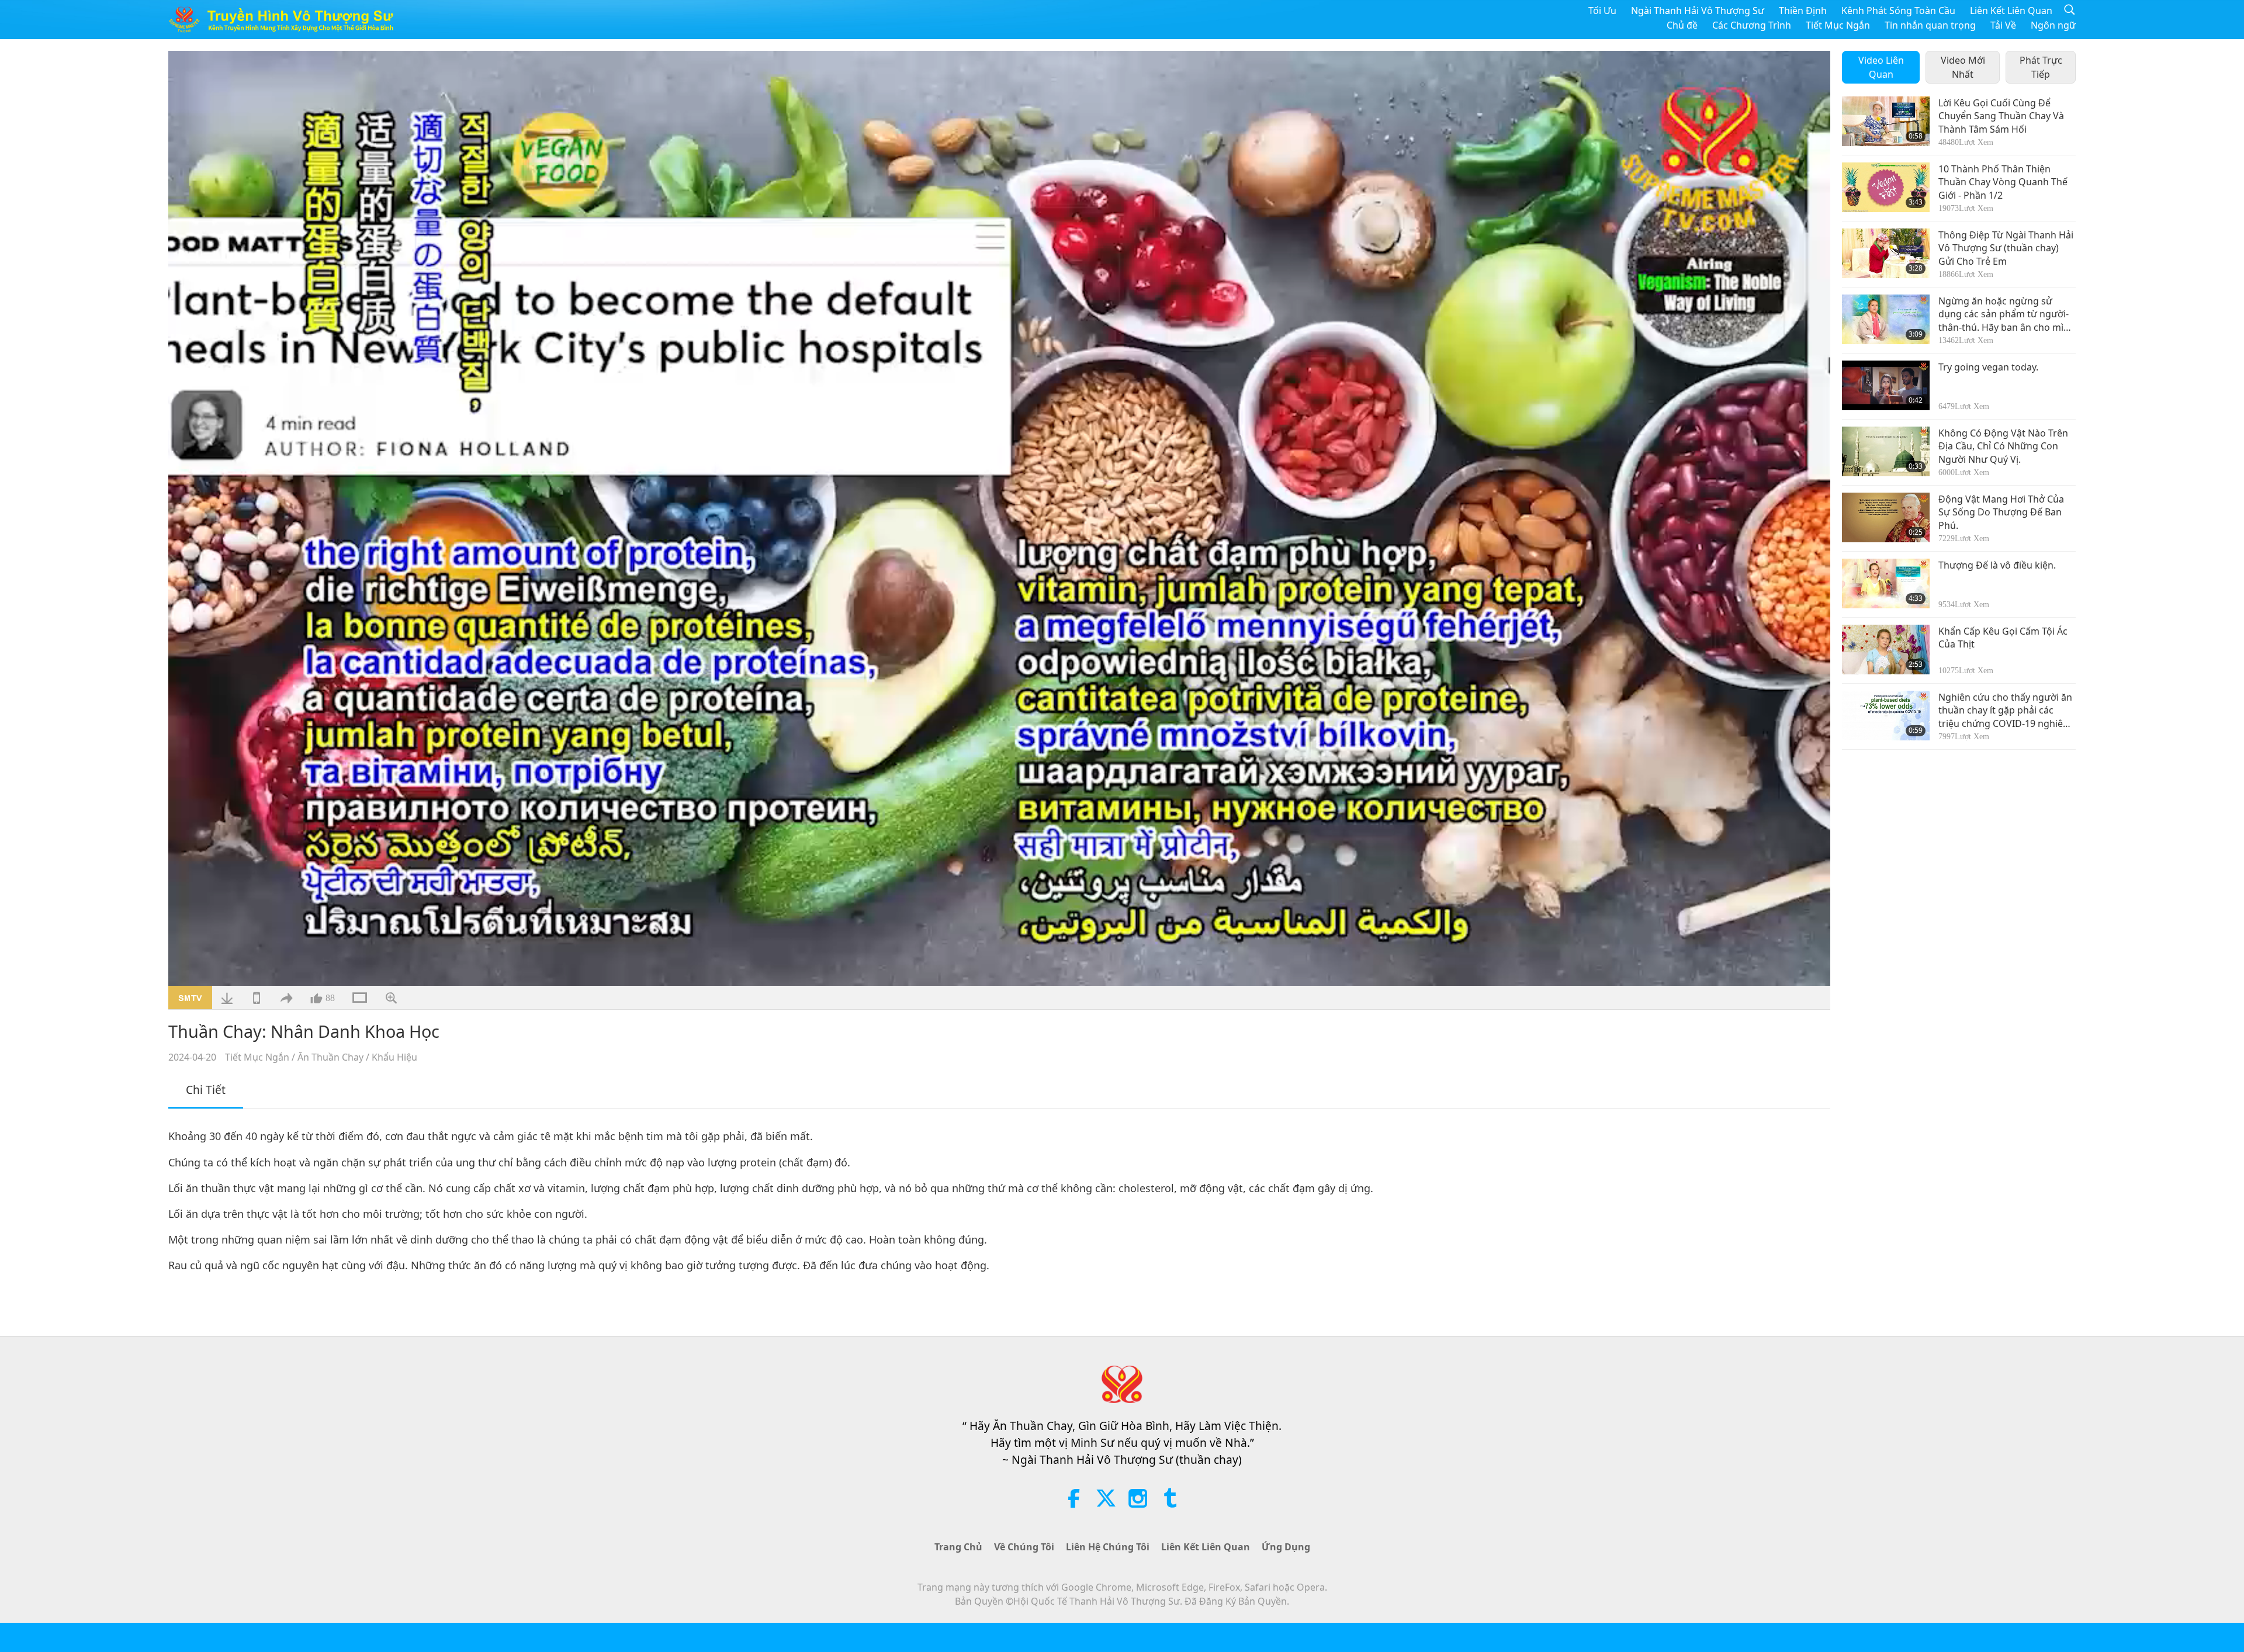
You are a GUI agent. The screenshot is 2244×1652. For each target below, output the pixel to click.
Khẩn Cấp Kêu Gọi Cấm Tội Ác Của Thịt (2003, 638)
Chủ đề (1682, 25)
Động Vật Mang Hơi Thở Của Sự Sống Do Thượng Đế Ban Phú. (2001, 512)
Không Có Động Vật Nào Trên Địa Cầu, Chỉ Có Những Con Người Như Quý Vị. (2003, 446)
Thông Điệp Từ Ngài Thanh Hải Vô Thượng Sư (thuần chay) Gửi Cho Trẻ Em (2006, 248)
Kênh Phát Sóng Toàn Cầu (1898, 11)
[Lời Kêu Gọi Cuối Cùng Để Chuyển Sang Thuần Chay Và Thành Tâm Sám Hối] (1886, 121)
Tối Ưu (1602, 11)
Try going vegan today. (1988, 367)
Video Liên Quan (1881, 67)
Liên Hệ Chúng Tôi (1108, 1547)
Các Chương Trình (1752, 25)
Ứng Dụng (1286, 1547)
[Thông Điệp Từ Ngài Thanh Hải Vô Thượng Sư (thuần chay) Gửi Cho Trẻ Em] (1886, 253)
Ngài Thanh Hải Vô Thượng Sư (1698, 11)
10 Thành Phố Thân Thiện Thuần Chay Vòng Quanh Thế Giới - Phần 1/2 (2003, 182)
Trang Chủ (958, 1547)
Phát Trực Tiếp (2041, 67)
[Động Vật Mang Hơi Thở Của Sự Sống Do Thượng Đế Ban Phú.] (1886, 517)
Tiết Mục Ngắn (1838, 25)
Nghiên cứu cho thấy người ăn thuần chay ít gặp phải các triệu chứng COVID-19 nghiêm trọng (2005, 710)
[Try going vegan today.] (1886, 385)
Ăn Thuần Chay (330, 1057)
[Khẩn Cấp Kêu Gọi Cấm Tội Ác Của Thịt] (1886, 650)
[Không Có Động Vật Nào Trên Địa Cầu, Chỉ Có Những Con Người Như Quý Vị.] (1886, 451)
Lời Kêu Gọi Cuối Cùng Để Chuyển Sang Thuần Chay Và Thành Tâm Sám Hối (2001, 116)
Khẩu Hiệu (394, 1057)
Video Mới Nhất (1963, 67)
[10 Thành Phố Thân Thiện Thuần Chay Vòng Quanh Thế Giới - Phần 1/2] (1886, 187)
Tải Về (2003, 25)
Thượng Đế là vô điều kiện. (1997, 565)
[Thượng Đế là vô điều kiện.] (1886, 583)
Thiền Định (1803, 11)
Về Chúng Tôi (1024, 1547)
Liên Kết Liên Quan (2011, 11)
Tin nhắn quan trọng (1930, 25)
